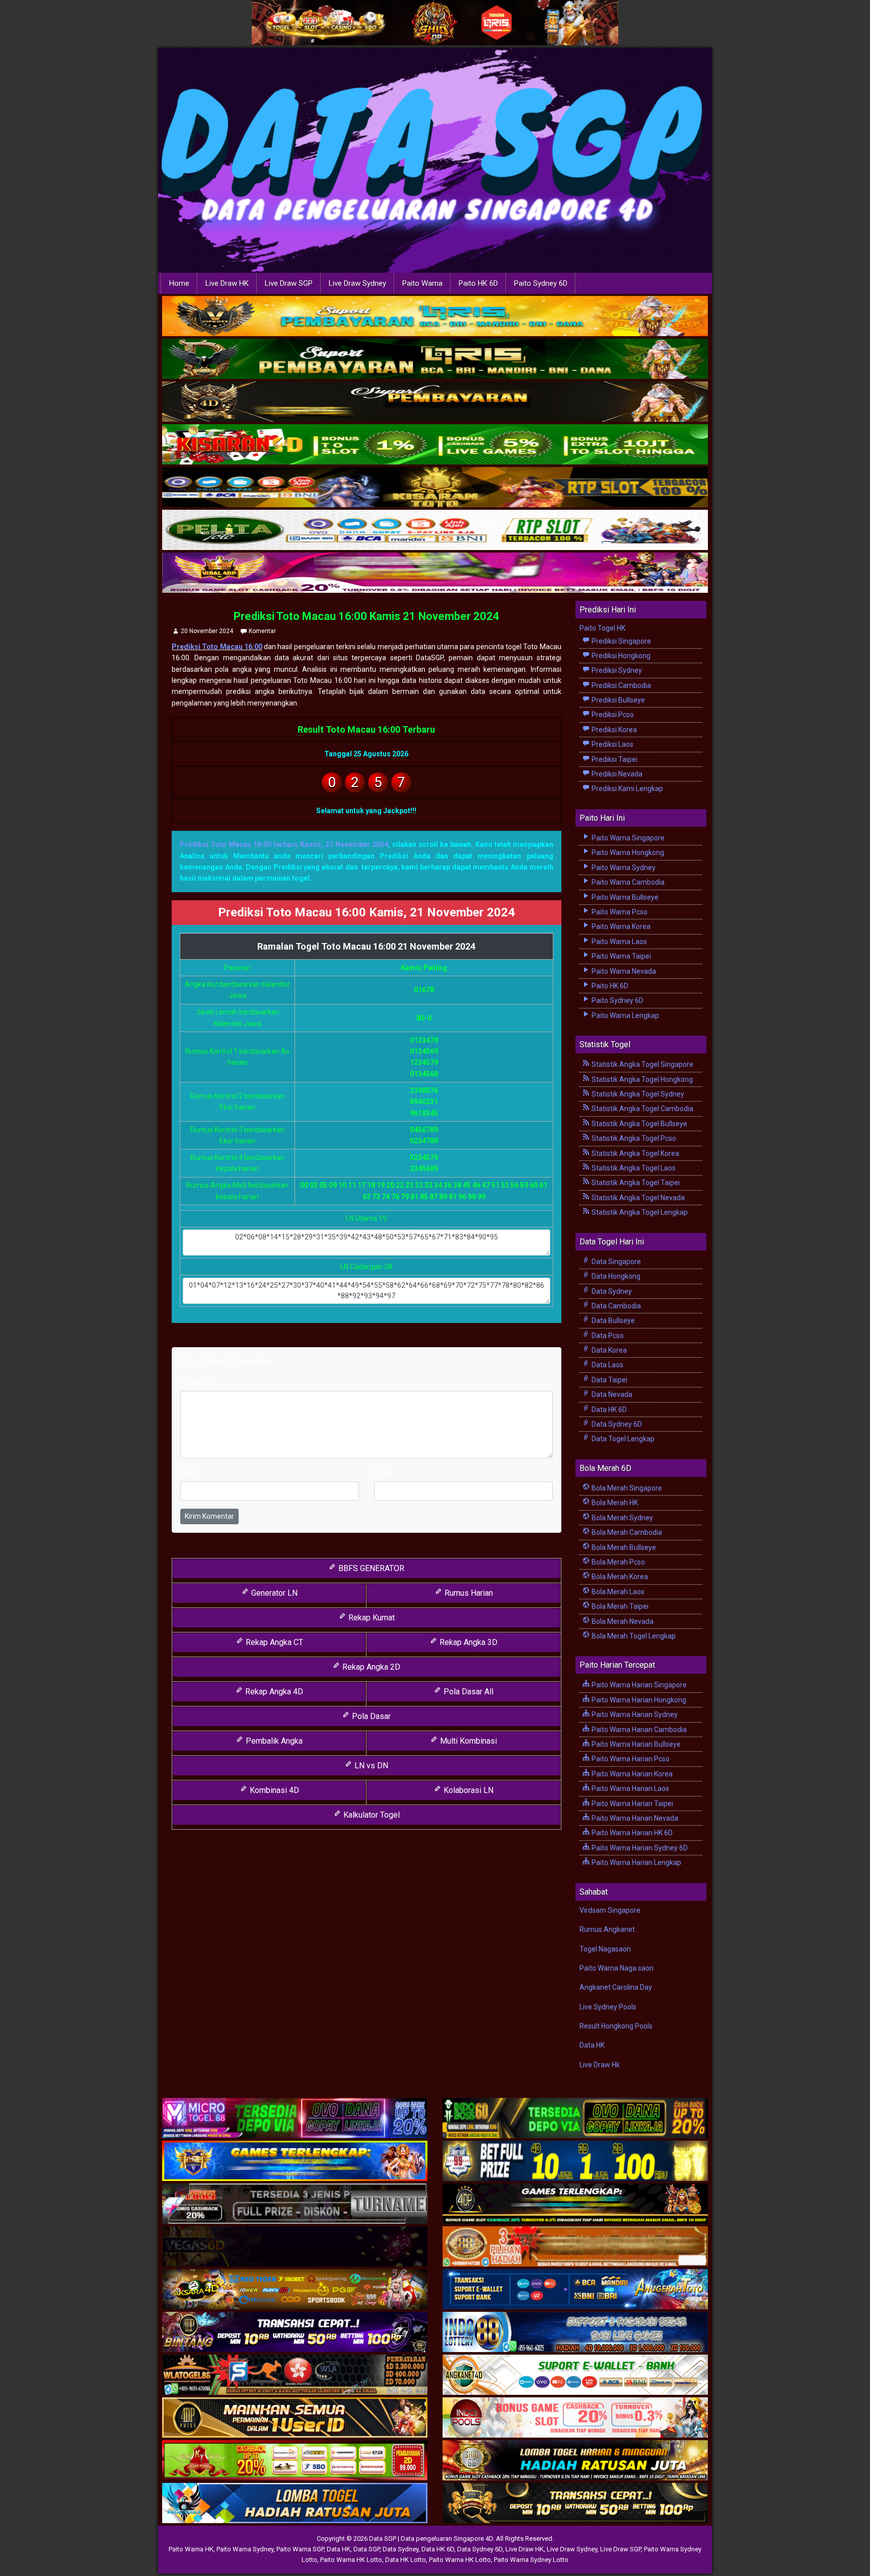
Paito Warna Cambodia (627, 882)
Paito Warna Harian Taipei (632, 1804)
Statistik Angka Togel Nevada (637, 1198)
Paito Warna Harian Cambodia (638, 1730)
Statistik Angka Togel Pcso (633, 1138)
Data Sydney (611, 1291)
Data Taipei (609, 1380)
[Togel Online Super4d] (435, 402)
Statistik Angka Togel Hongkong (641, 1079)
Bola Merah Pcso (618, 1562)
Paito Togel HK (602, 628)
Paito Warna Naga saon (617, 1968)
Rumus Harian (468, 1593)
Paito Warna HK (191, 2549)
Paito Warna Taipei (621, 956)
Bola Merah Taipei (619, 1606)
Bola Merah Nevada (622, 1621)
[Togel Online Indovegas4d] (575, 2504)
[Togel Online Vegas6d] (295, 2247)
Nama (190, 1472)
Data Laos (607, 1365)
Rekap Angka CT (273, 1642)
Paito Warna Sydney (623, 868)
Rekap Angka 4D (273, 1692)
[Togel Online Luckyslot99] (575, 2161)
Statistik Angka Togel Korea (635, 1153)
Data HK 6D (608, 1410)
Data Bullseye (612, 1320)
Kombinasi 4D (273, 1790)
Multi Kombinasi (467, 1741)
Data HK (592, 2045)
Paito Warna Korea (620, 926)
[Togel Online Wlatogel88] (295, 2375)
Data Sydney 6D (616, 1424)
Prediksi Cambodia (621, 685)
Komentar (262, 631)
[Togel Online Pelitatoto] (435, 530)
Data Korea (608, 1350)
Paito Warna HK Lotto (351, 2560)
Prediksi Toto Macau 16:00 (217, 647)
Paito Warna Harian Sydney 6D (639, 1848)
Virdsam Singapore (610, 1910)
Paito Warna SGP (300, 2549)
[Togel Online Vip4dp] (575, 2204)
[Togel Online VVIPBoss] (435, 317)
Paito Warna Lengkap (625, 1016)
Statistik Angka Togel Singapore (642, 1064)
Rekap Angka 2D (370, 1667)
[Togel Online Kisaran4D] (435, 445)
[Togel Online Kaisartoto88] (295, 2461)
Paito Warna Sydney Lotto (531, 2560)
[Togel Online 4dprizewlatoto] (295, 2418)
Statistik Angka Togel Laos (633, 1168)
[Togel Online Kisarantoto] (435, 488)
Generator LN (273, 1593)
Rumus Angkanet (607, 1929)
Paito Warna (422, 283)
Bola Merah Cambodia (626, 1532)
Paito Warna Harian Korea (631, 1774)
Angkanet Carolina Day (616, 1987)
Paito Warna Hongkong (627, 852)
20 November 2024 (207, 631)
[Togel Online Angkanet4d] (575, 2375)
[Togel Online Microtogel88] (295, 2119)
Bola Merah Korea (619, 1577)
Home (179, 283)
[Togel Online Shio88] (575, 2461)
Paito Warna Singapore (627, 838)
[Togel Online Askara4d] (295, 2290)
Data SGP (367, 2549)
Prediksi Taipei (614, 759)
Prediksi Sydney (616, 670)
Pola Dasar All (467, 1692)
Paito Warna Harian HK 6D (631, 1833)
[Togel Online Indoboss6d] (575, 2119)
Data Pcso (607, 1336)
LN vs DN (370, 1766)
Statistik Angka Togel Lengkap (639, 1212)
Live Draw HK (227, 283)
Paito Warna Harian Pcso (630, 1759)
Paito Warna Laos (619, 942)
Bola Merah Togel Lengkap (633, 1636)
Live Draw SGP (289, 283)
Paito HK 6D (478, 283)
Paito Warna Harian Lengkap (636, 1862)
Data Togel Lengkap (622, 1439)
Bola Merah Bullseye (623, 1547)
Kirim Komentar (209, 1516)
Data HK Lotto (406, 2560)
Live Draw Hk (600, 2065)
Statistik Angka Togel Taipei (635, 1183)
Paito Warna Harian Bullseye (635, 1744)
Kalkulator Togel (371, 1815)
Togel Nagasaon (605, 1949)
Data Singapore (615, 1262)
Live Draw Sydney (357, 283)
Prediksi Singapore (621, 641)
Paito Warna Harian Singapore (638, 1685)
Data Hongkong (615, 1276)
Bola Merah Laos (617, 1592)
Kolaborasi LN (467, 1790)
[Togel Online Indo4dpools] (295, 2504)
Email (383, 1472)
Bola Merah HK (614, 1503)
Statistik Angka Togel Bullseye (639, 1124)
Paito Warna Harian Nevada (634, 1818)
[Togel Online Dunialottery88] (575, 2247)
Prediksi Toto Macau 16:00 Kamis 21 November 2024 (367, 616)
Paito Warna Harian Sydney (634, 1714)
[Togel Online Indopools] (575, 2418)
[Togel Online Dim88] (435, 359)
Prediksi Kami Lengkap (627, 789)
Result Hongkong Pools (616, 2026)
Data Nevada (611, 1394)
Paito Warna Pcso (619, 912)
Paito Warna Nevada (623, 971)
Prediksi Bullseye (618, 700)
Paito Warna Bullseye (624, 897)
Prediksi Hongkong (620, 656)
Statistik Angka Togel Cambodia (642, 1109)
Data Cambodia (615, 1306)
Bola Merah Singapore (626, 1488)
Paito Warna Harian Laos (630, 1788)
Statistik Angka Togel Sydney (637, 1094)
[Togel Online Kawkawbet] (295, 2204)
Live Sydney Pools (608, 2007)
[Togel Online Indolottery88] (575, 2332)
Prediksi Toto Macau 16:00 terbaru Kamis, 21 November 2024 (284, 844)
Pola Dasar (370, 1716)
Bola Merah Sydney (622, 1518)
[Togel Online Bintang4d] (295, 2332)
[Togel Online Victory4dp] (295, 2161)
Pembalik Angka (273, 1741)
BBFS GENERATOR (370, 1568)
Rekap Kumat (371, 1618)
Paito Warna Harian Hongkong (638, 1700)
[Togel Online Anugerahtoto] (575, 2290)
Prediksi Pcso (612, 715)
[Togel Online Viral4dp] (435, 573)
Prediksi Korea (613, 730)
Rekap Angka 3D (467, 1642)
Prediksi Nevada (616, 774)
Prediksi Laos (612, 744)
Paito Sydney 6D (541, 283)
